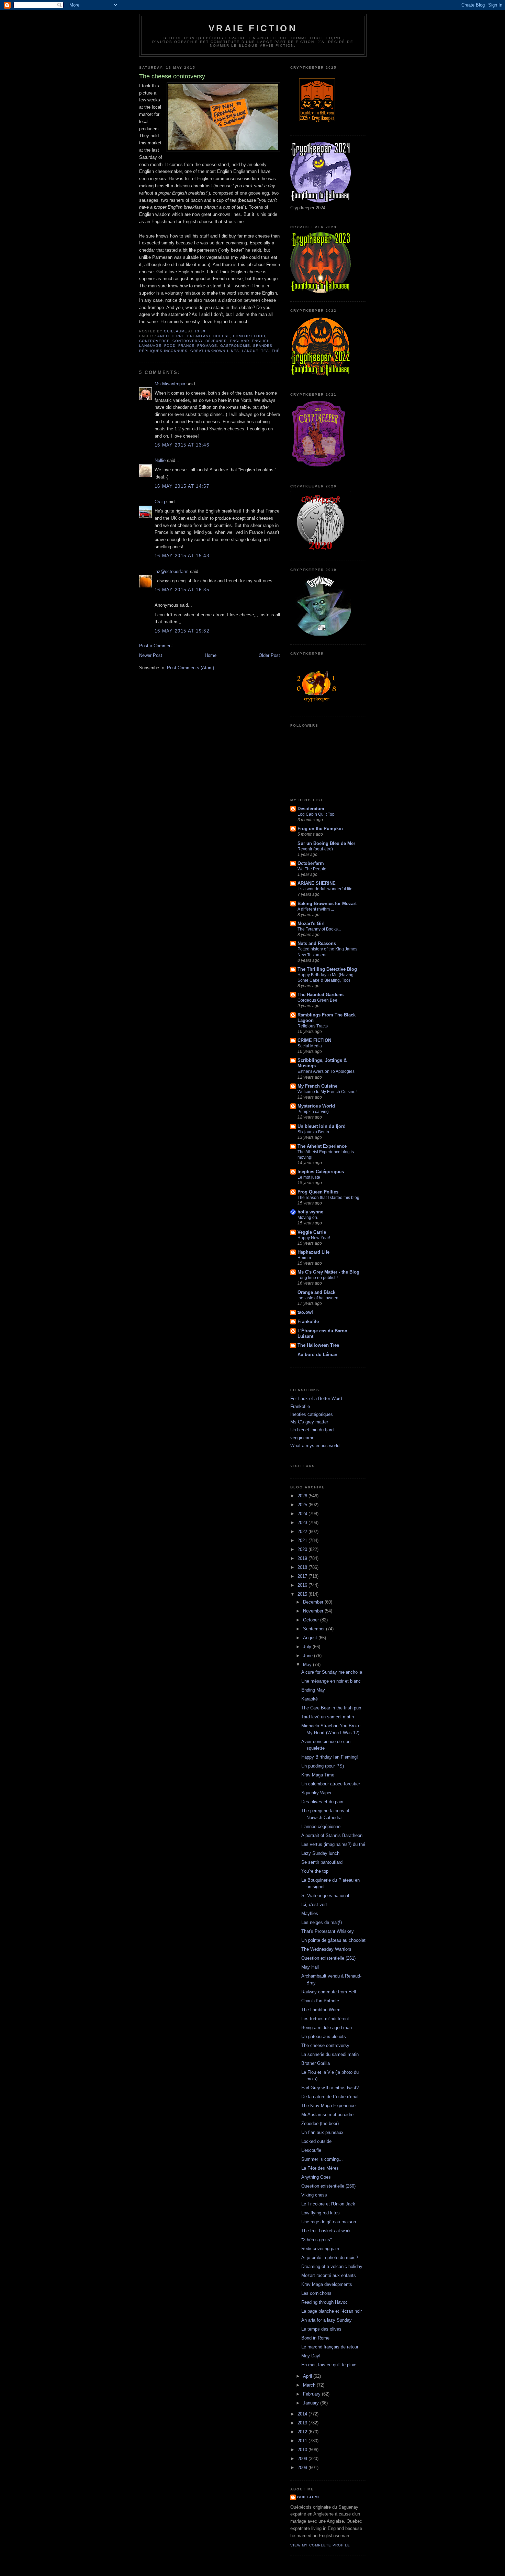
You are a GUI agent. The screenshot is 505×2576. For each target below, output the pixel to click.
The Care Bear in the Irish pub (331, 1708)
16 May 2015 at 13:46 (182, 445)
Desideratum (311, 809)
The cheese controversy (325, 2045)
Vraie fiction (253, 28)
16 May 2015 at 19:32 (182, 631)
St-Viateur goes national (325, 1896)
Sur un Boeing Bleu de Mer (326, 843)
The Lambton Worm (321, 2010)
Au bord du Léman (317, 1355)
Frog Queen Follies (318, 1192)
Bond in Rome (315, 2338)
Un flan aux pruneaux (322, 2132)
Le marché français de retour (330, 2347)
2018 (303, 1567)
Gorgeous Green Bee (317, 1000)
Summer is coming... (322, 2159)
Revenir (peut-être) (315, 849)
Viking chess (314, 2195)
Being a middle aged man (327, 2028)
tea (265, 351)
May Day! (311, 2356)
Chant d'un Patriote (320, 2001)
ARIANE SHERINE (317, 883)
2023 (303, 1523)
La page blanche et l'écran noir (332, 2311)
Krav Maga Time (318, 1775)
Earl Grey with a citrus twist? (330, 2088)
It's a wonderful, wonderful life (325, 889)
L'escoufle (311, 2150)
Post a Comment (156, 646)
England (239, 341)
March (310, 2385)
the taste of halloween (318, 1298)
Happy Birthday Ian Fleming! (330, 1757)
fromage (207, 346)
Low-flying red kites (321, 2213)
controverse (154, 341)
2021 (303, 1540)
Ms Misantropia (170, 384)
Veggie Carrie (312, 1232)
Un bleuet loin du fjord (322, 1126)
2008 (303, 2468)
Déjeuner (216, 341)
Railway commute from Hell (329, 1992)
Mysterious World (316, 1106)
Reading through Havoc (324, 2302)
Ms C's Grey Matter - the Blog (328, 1272)
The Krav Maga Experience (328, 2106)
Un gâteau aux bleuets (324, 2036)
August (311, 1638)
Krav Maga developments (327, 2284)
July (308, 1647)
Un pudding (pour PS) (323, 1766)
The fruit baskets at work (326, 2231)
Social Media (310, 1046)
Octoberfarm (311, 863)
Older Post (269, 655)
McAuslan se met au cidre (327, 2115)
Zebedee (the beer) (320, 2123)
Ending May (313, 1690)
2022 (303, 1532)
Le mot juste (309, 1177)
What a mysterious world (315, 1446)
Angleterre (171, 336)
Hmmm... (306, 1258)
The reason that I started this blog (328, 1198)
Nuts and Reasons (317, 943)
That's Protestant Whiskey (328, 1931)
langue (250, 351)
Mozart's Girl (311, 923)
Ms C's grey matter (309, 1422)
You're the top (315, 1871)
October (312, 1620)
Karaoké (310, 1699)
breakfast (199, 336)
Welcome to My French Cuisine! (327, 1092)
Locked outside (316, 2141)
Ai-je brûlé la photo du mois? (330, 2258)
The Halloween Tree (318, 1345)
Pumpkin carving (313, 1112)
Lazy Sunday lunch (320, 1853)
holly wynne (310, 1212)
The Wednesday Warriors (326, 1949)
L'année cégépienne (321, 1826)
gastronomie (235, 346)
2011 (303, 2441)
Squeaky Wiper (316, 1793)
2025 (303, 1505)
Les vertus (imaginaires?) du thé (333, 1844)
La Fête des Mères (320, 2168)
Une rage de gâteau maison (329, 2222)
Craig (160, 502)
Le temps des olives (321, 2329)
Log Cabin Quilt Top (316, 814)
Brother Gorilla (316, 2063)
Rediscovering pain (320, 2249)
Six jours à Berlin (313, 1132)
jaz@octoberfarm (172, 571)
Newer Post (151, 655)
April (308, 2376)
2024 (303, 1514)
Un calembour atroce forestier (331, 1784)
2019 (303, 1558)
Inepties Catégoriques (321, 1172)
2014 (303, 2414)
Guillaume (309, 2497)
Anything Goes (316, 2177)
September (315, 1629)
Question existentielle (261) (328, 1958)
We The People (312, 869)
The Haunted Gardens (321, 995)
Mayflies (310, 1913)
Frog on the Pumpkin (320, 829)
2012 (303, 2432)
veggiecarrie (302, 1438)
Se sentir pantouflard (322, 1862)
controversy (188, 341)
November (314, 1611)
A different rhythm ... (316, 909)
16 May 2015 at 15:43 (182, 556)
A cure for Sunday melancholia (332, 1672)
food (170, 346)
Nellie (160, 460)
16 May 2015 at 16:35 (182, 590)
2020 (303, 1549)
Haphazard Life (313, 1252)
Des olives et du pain (322, 1802)
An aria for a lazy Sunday (327, 2320)
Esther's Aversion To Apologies (326, 1071)
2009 (303, 2459)
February (312, 2394)
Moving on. (308, 1218)
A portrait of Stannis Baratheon (332, 1835)
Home (211, 655)
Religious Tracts (313, 1026)
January (312, 2403)
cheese (222, 336)
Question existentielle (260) (328, 2186)
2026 (303, 1496)
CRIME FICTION (314, 1040)
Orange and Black (316, 1292)
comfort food (249, 336)
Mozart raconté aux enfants (329, 2275)
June (308, 1656)
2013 (303, 2423)
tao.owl (305, 1312)
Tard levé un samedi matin (328, 1717)
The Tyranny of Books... (319, 929)
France (186, 346)
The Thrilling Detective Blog (327, 969)
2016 (303, 1585)
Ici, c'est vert (314, 1905)
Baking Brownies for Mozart (327, 904)
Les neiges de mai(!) (322, 1922)
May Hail (310, 1967)
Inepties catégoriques (312, 1414)
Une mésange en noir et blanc (331, 1681)
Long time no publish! (318, 1278)
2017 (303, 1576)
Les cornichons (316, 2293)
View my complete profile (320, 2545)
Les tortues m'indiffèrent (325, 2019)
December (314, 1602)
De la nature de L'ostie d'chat (330, 2097)
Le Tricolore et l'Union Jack (328, 2204)
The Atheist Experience (322, 1146)
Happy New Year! (314, 1238)
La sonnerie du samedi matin (330, 2054)
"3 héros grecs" (317, 2240)
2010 (303, 2450)
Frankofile (308, 1322)
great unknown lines (215, 351)
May (308, 1665)
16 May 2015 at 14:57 (182, 486)
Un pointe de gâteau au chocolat (333, 1940)
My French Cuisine (317, 1086)
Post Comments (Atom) (190, 668)
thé (276, 351)
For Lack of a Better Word (316, 1399)
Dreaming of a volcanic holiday (332, 2266)
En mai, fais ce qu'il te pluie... (331, 2365)
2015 (303, 1594)
